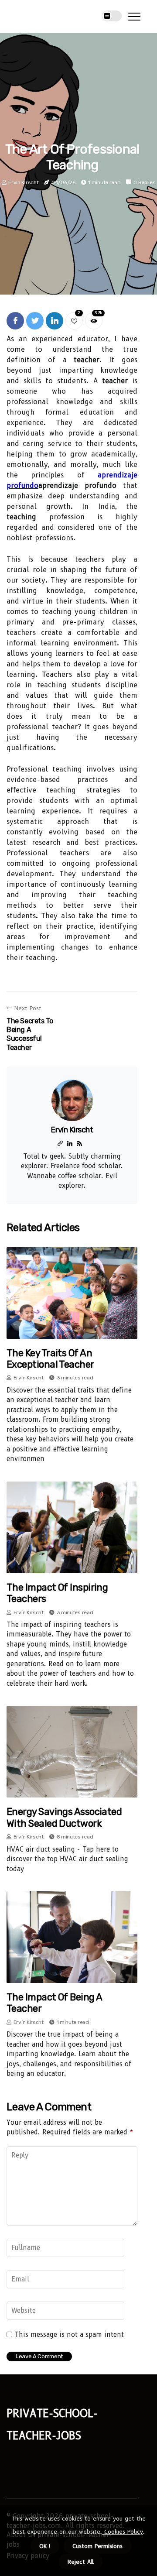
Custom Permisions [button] (97, 2546)
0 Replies (144, 182)
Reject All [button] (81, 2562)
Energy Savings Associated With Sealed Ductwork (64, 1817)
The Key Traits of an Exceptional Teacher (50, 1359)
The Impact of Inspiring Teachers (57, 1593)
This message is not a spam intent (69, 2335)
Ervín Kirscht (23, 182)
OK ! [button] (45, 2546)
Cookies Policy (123, 2531)
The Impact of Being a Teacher (54, 2003)
